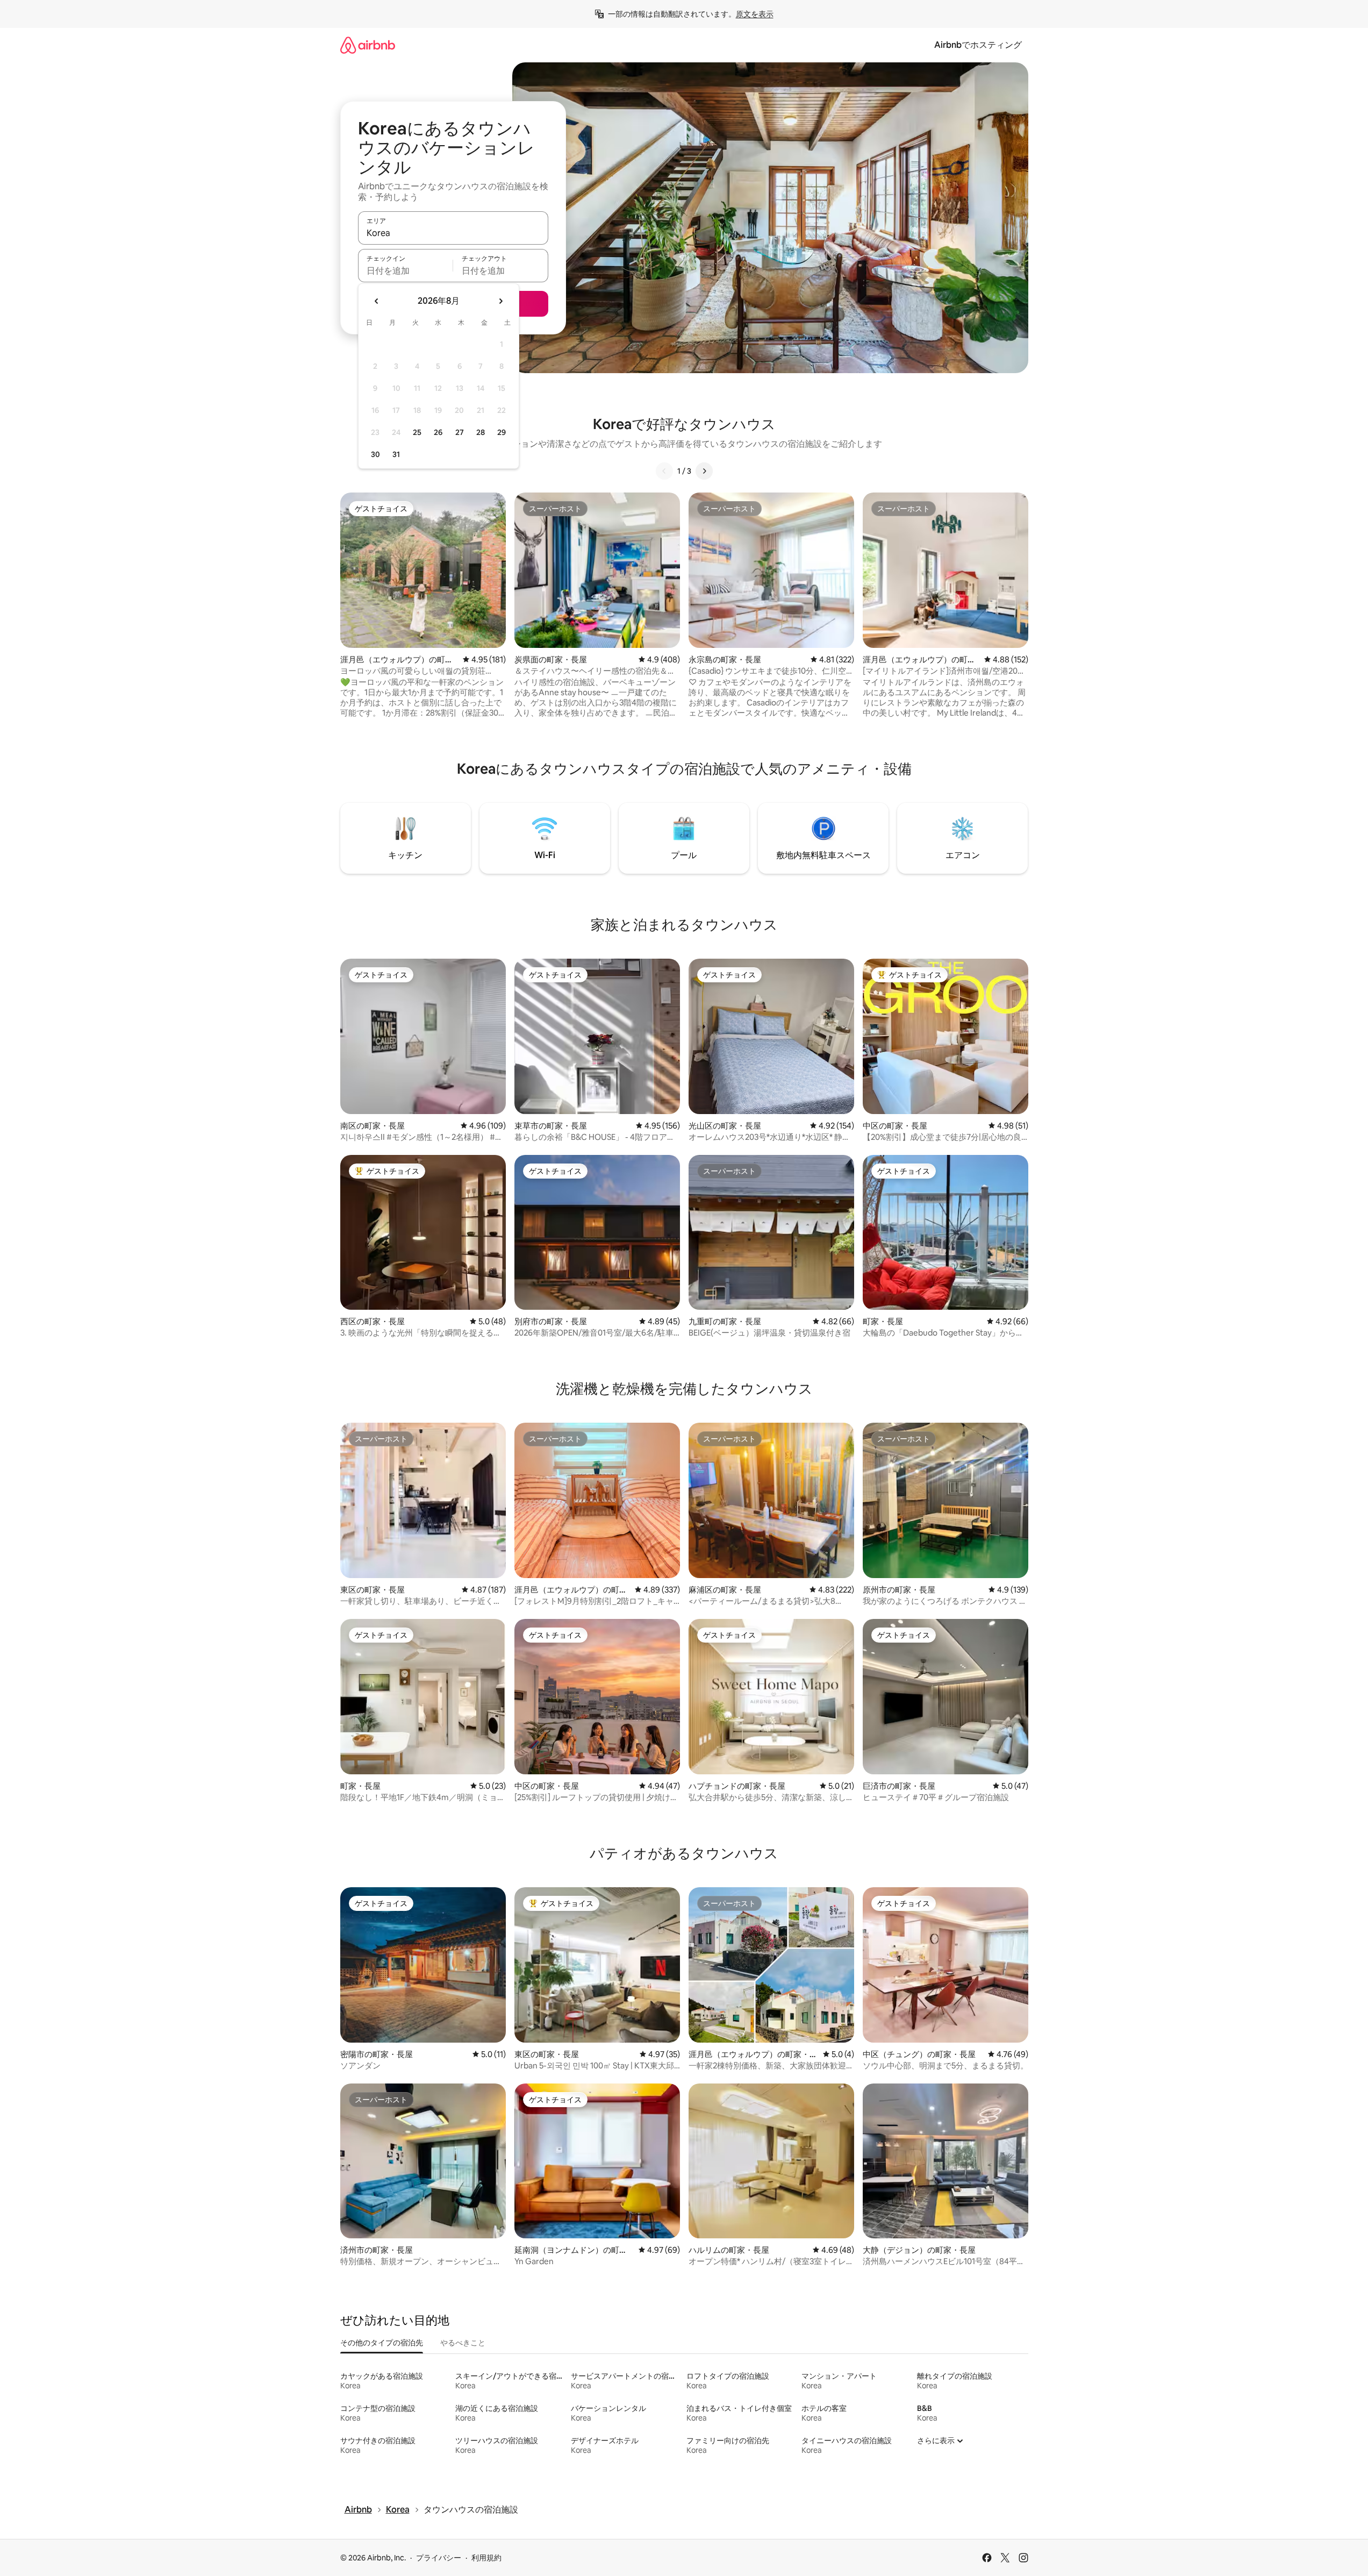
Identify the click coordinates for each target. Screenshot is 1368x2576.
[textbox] (406, 270)
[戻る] (664, 471)
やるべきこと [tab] (463, 2343)
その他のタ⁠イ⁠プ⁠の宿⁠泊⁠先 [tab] (382, 2343)
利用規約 (486, 2558)
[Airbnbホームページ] (368, 45)
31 (396, 454)
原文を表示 (755, 14)
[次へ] (704, 471)
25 (417, 432)
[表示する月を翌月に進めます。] (500, 301)
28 (481, 432)
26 (438, 432)
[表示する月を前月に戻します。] (377, 301)
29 (502, 432)
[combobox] (453, 233)
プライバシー (439, 2558)
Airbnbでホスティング (978, 45)
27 (460, 432)
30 (375, 454)
